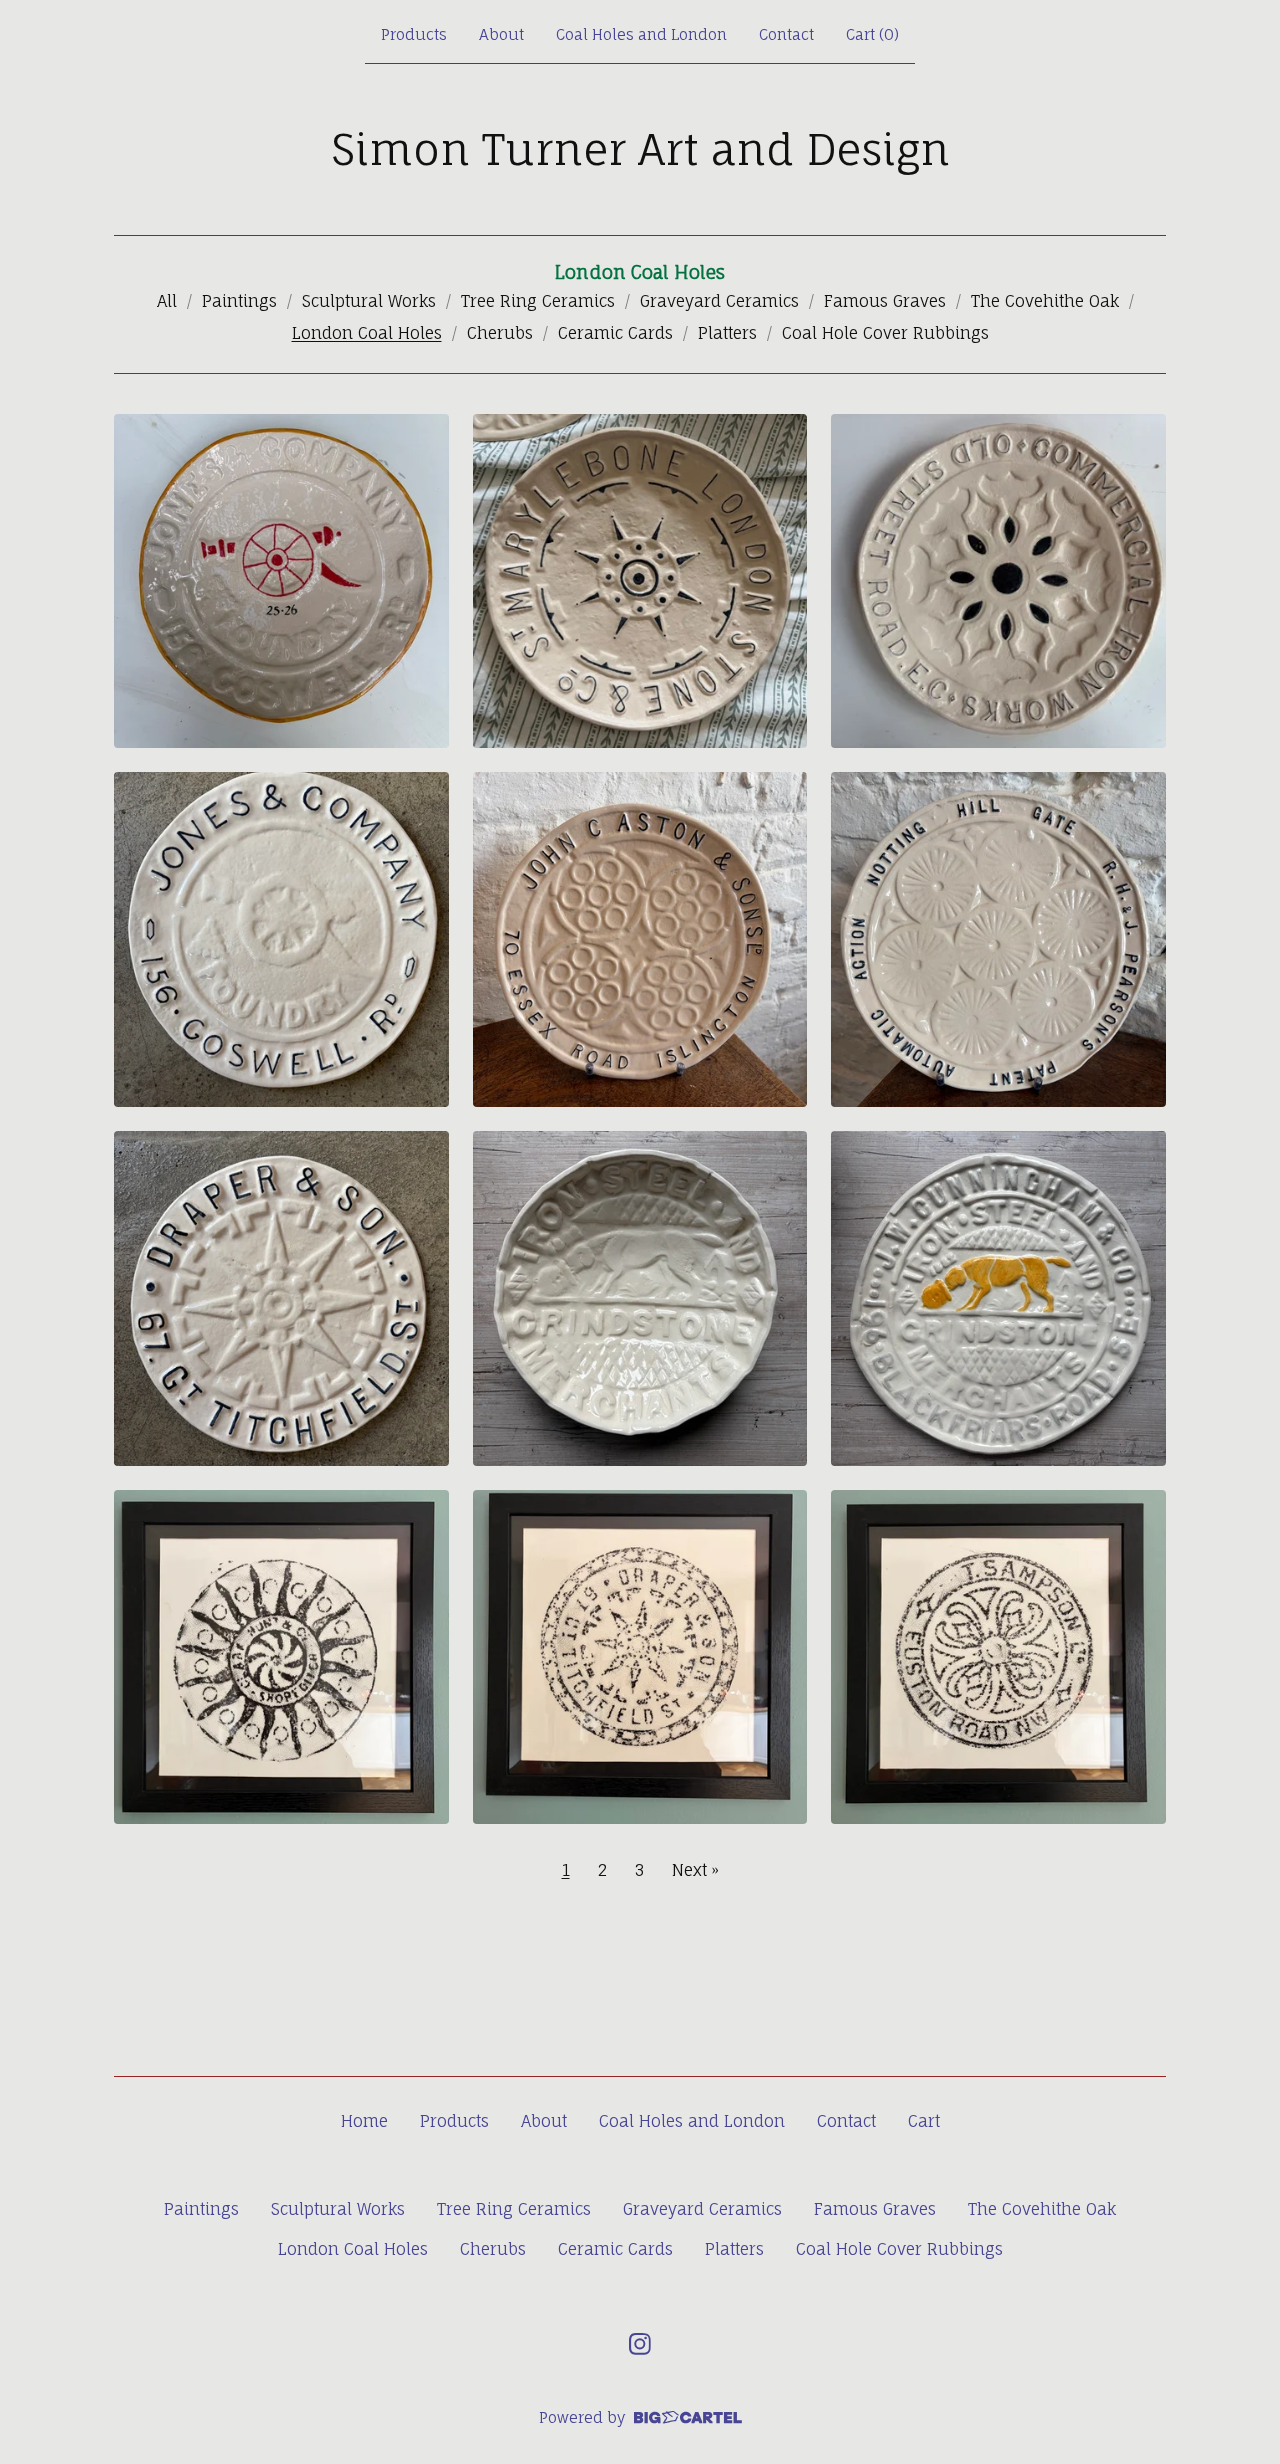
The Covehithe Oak (1045, 301)
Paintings (239, 301)
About (501, 34)
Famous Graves (885, 301)
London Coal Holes (367, 333)
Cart (924, 2121)
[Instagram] (640, 2344)
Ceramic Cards (615, 333)
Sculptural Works (369, 301)
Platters (727, 333)
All (167, 301)
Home (364, 2121)
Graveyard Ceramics (719, 301)
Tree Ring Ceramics (538, 301)
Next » (695, 1870)
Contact (786, 34)
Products (414, 34)
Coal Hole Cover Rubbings (885, 333)
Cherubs (500, 333)
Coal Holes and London (641, 34)
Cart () (872, 34)
